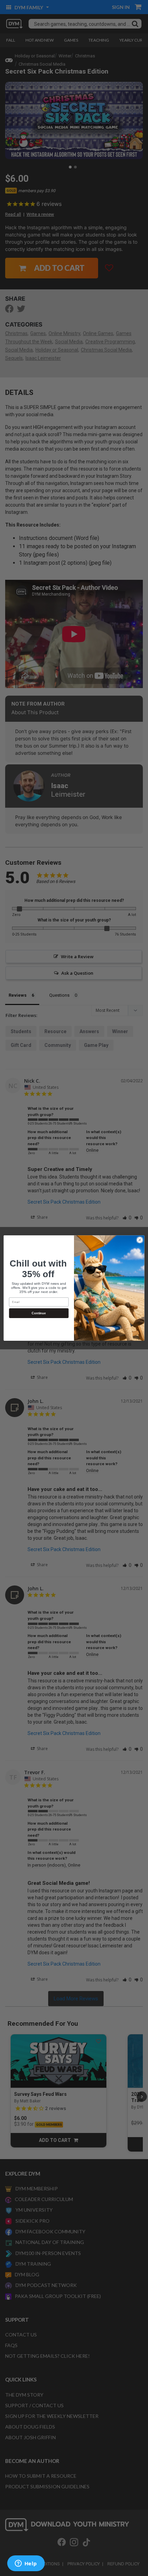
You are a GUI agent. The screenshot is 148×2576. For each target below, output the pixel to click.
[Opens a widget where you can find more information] (26, 2564)
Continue (39, 1313)
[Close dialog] (140, 1240)
